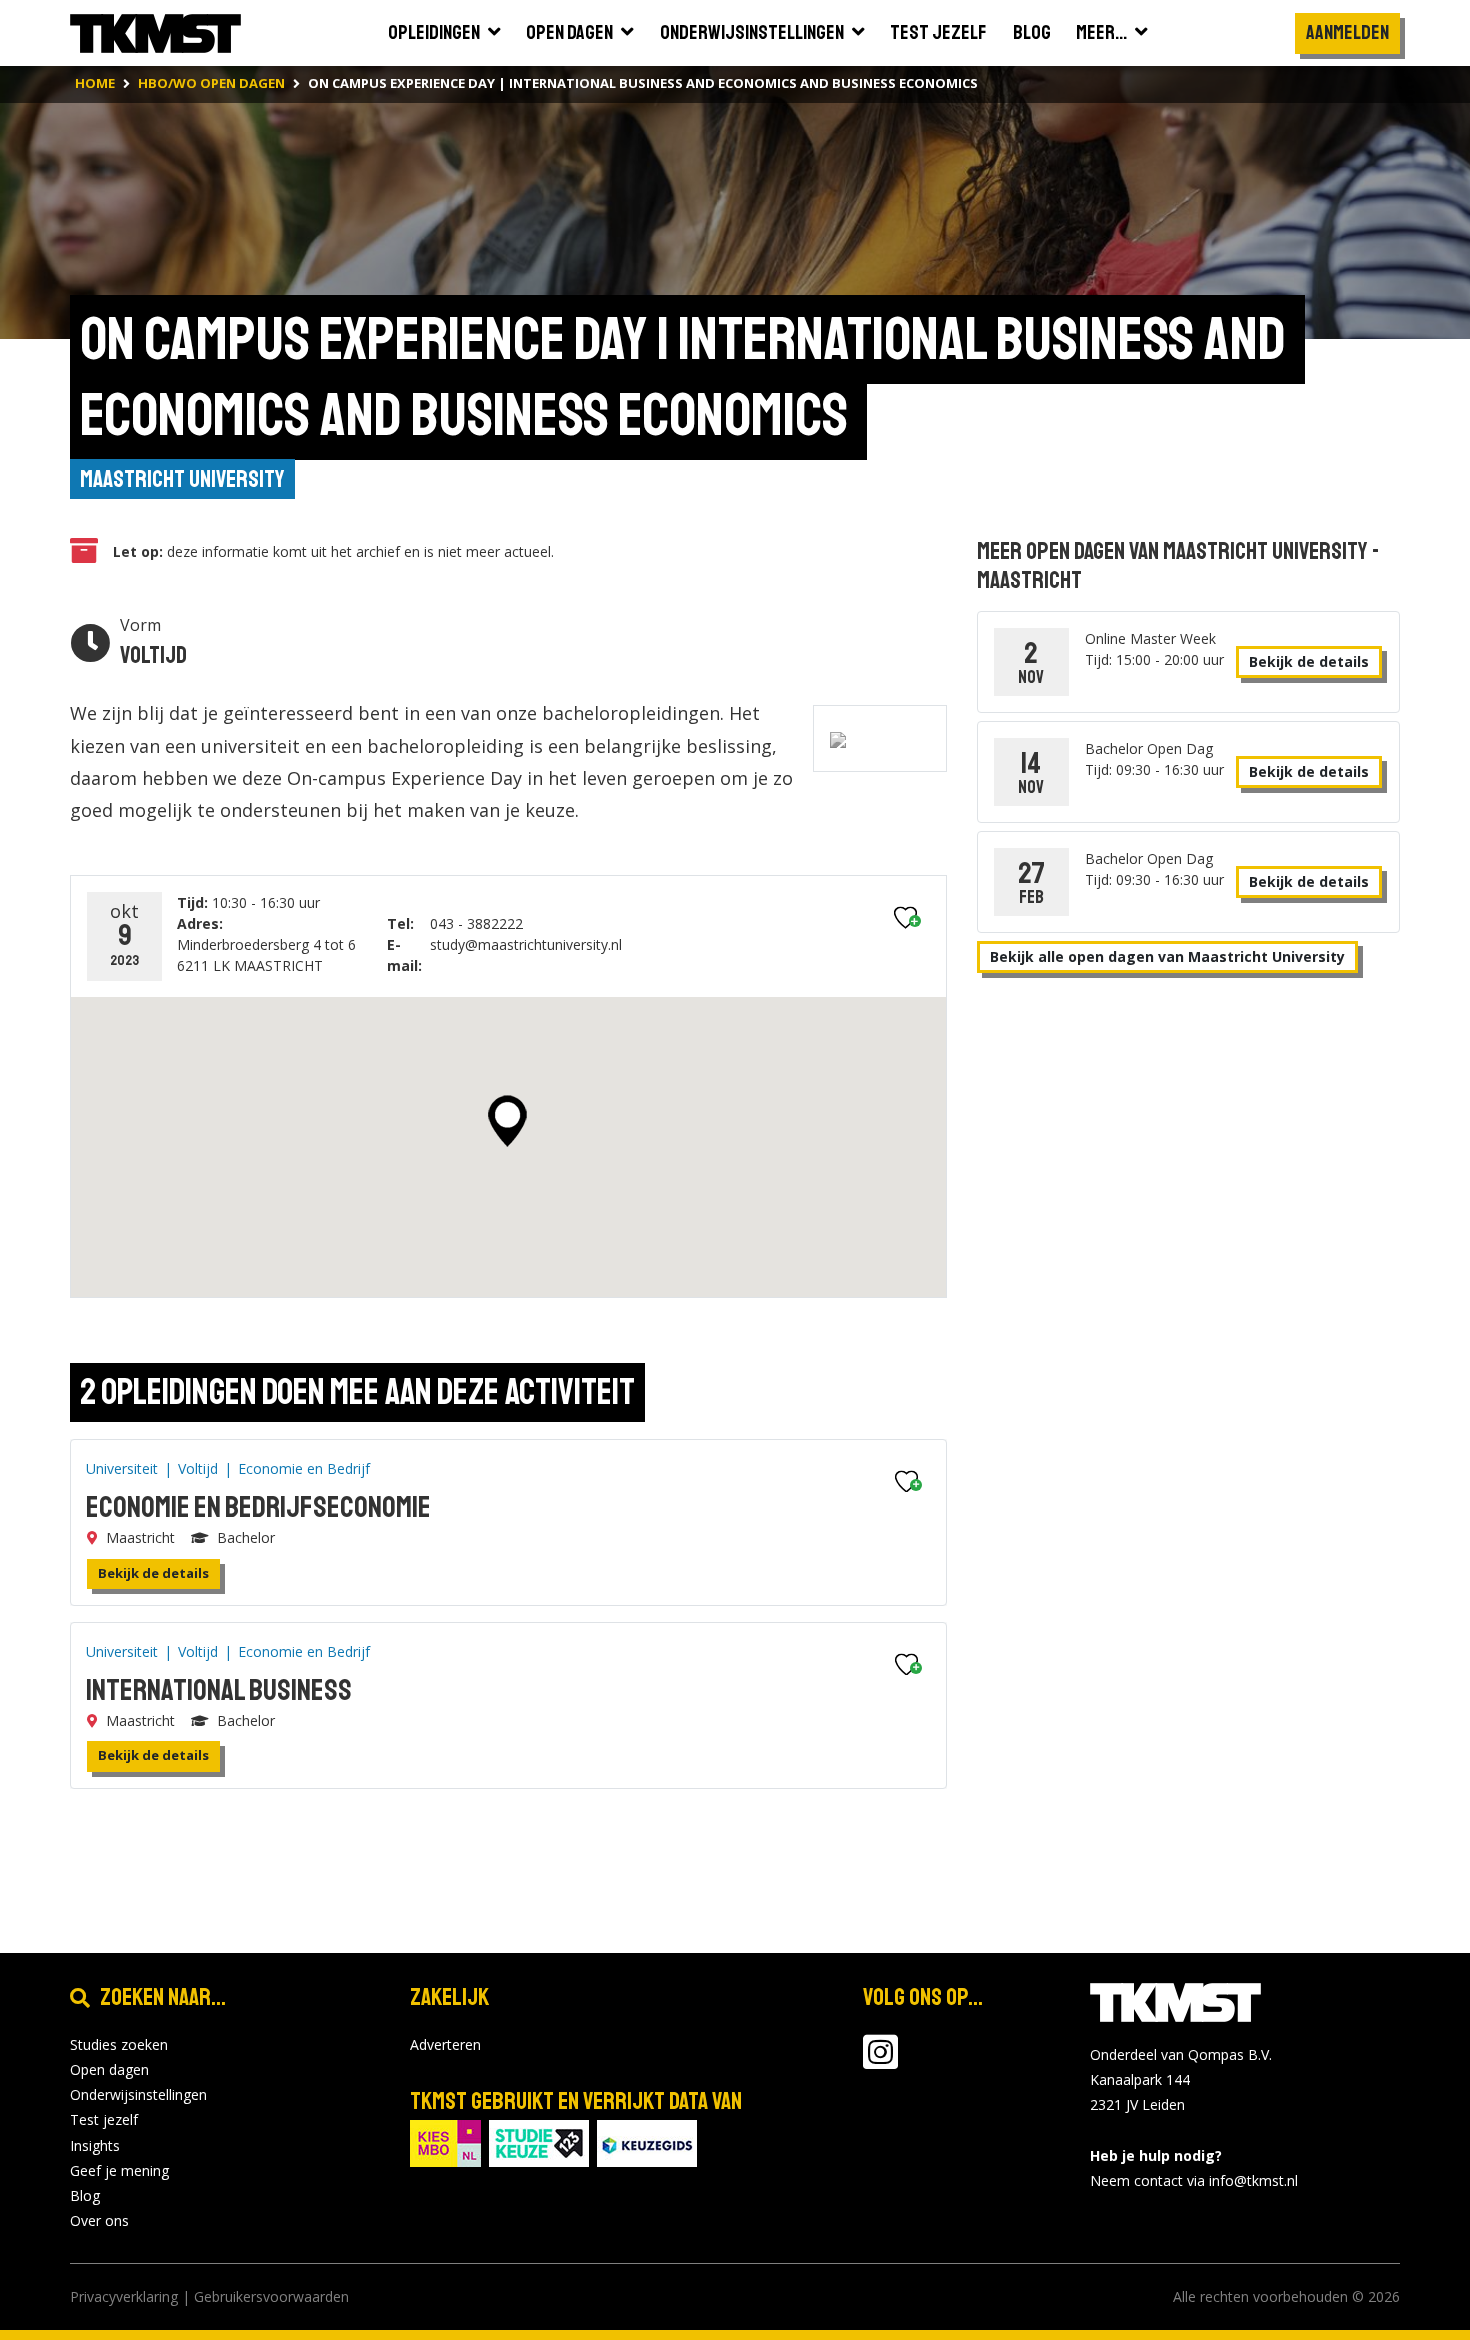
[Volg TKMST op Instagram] (880, 2061)
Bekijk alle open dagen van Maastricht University (1167, 956)
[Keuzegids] (647, 2141)
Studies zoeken (119, 2044)
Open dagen (109, 2069)
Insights (95, 2145)
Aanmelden (1347, 32)
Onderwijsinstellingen (138, 2094)
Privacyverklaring (124, 2296)
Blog (85, 2195)
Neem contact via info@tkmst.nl (1194, 2180)
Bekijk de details (153, 1573)
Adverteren (445, 2044)
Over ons (99, 2220)
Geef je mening (119, 2170)
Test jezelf (104, 2119)
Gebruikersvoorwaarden (271, 2296)
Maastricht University (182, 479)
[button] (507, 1121)
